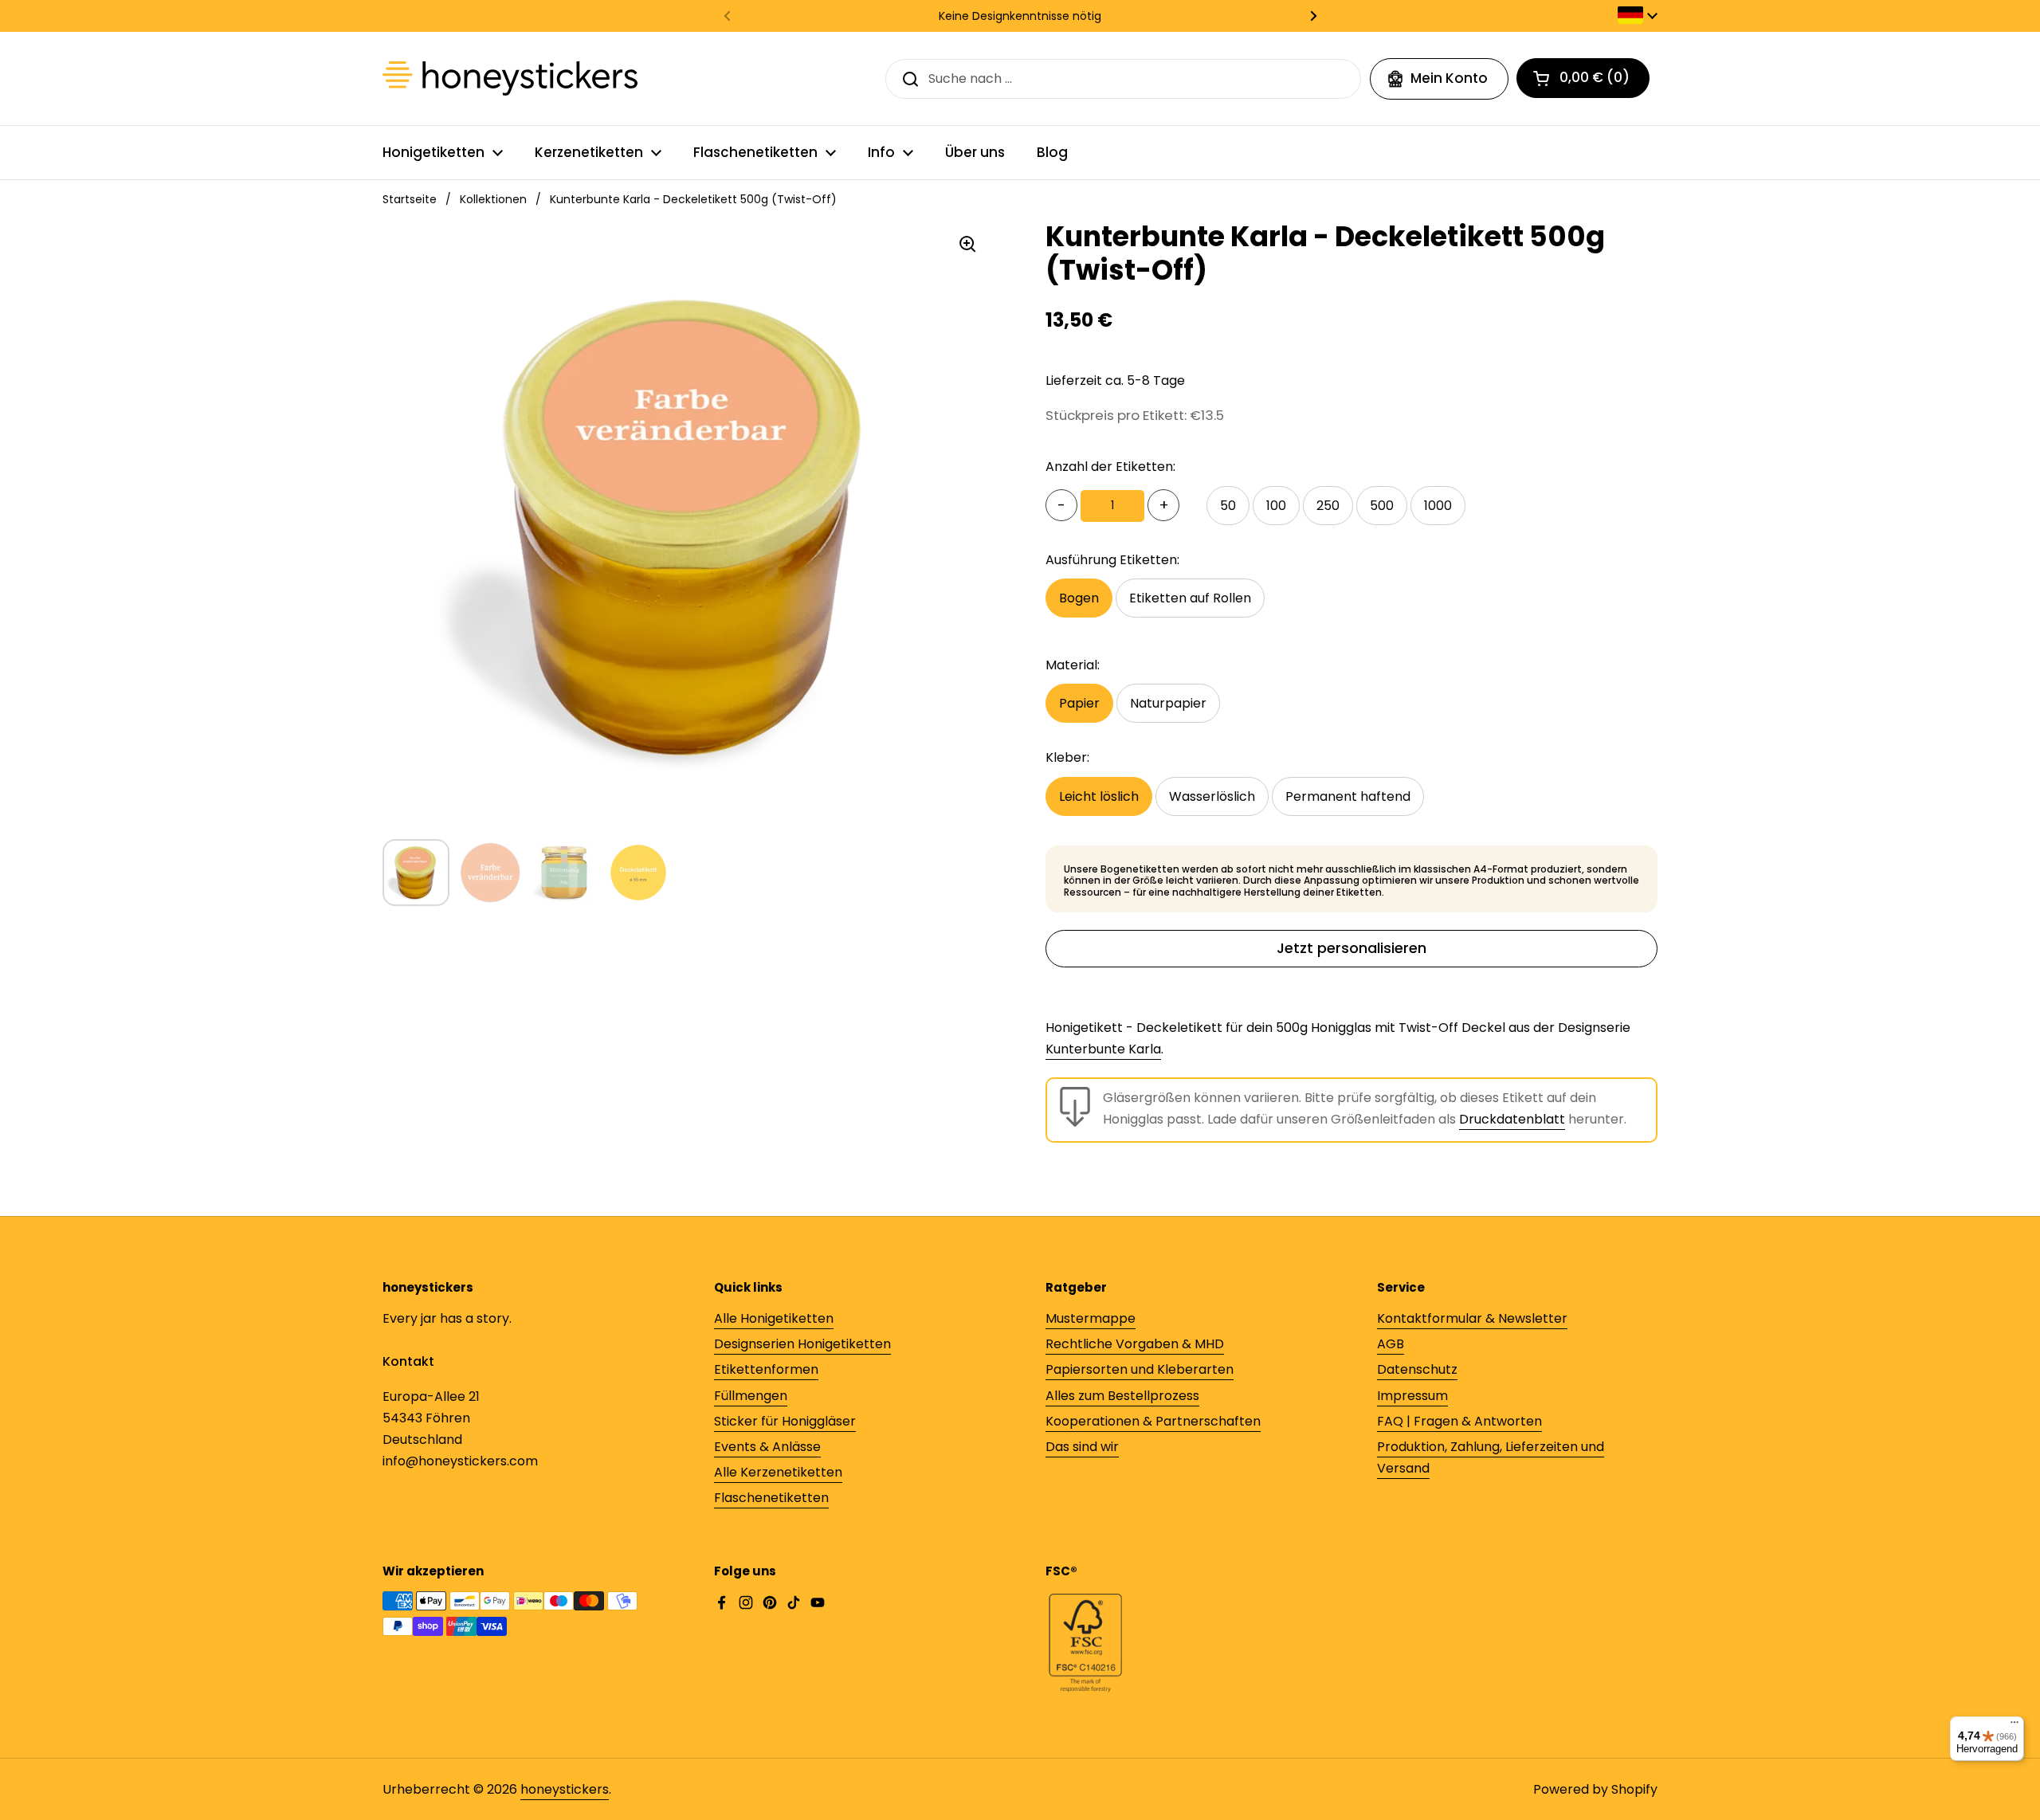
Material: (1073, 665)
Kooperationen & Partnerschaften (1153, 1421)
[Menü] (2014, 1726)
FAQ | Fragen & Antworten (1459, 1421)
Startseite (410, 199)
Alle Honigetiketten (774, 1318)
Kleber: (1067, 757)
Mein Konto (1449, 78)
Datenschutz (1417, 1369)
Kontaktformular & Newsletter (1472, 1318)
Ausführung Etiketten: (1112, 560)
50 (1228, 506)
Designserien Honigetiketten (802, 1344)
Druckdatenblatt (1512, 1119)
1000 (1438, 506)
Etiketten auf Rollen (1190, 598)
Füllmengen (751, 1396)
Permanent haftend (1348, 796)
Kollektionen (493, 199)
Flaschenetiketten (771, 1498)
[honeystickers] (510, 78)
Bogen (1079, 598)
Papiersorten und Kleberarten (1140, 1369)
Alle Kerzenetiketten (778, 1472)
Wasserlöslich (1212, 796)
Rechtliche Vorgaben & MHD (1135, 1344)
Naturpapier (1168, 703)
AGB (1391, 1344)
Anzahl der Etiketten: (1110, 467)
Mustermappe (1091, 1318)
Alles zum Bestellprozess (1122, 1396)
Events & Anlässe (767, 1447)
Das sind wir (1082, 1447)
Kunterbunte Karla (1103, 1049)
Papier (1079, 703)
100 (1276, 506)
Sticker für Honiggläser (785, 1421)
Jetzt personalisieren (1351, 948)
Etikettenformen (766, 1369)
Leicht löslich (1099, 796)
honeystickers (565, 1789)
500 (1382, 506)
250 (1328, 506)
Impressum (1412, 1396)
